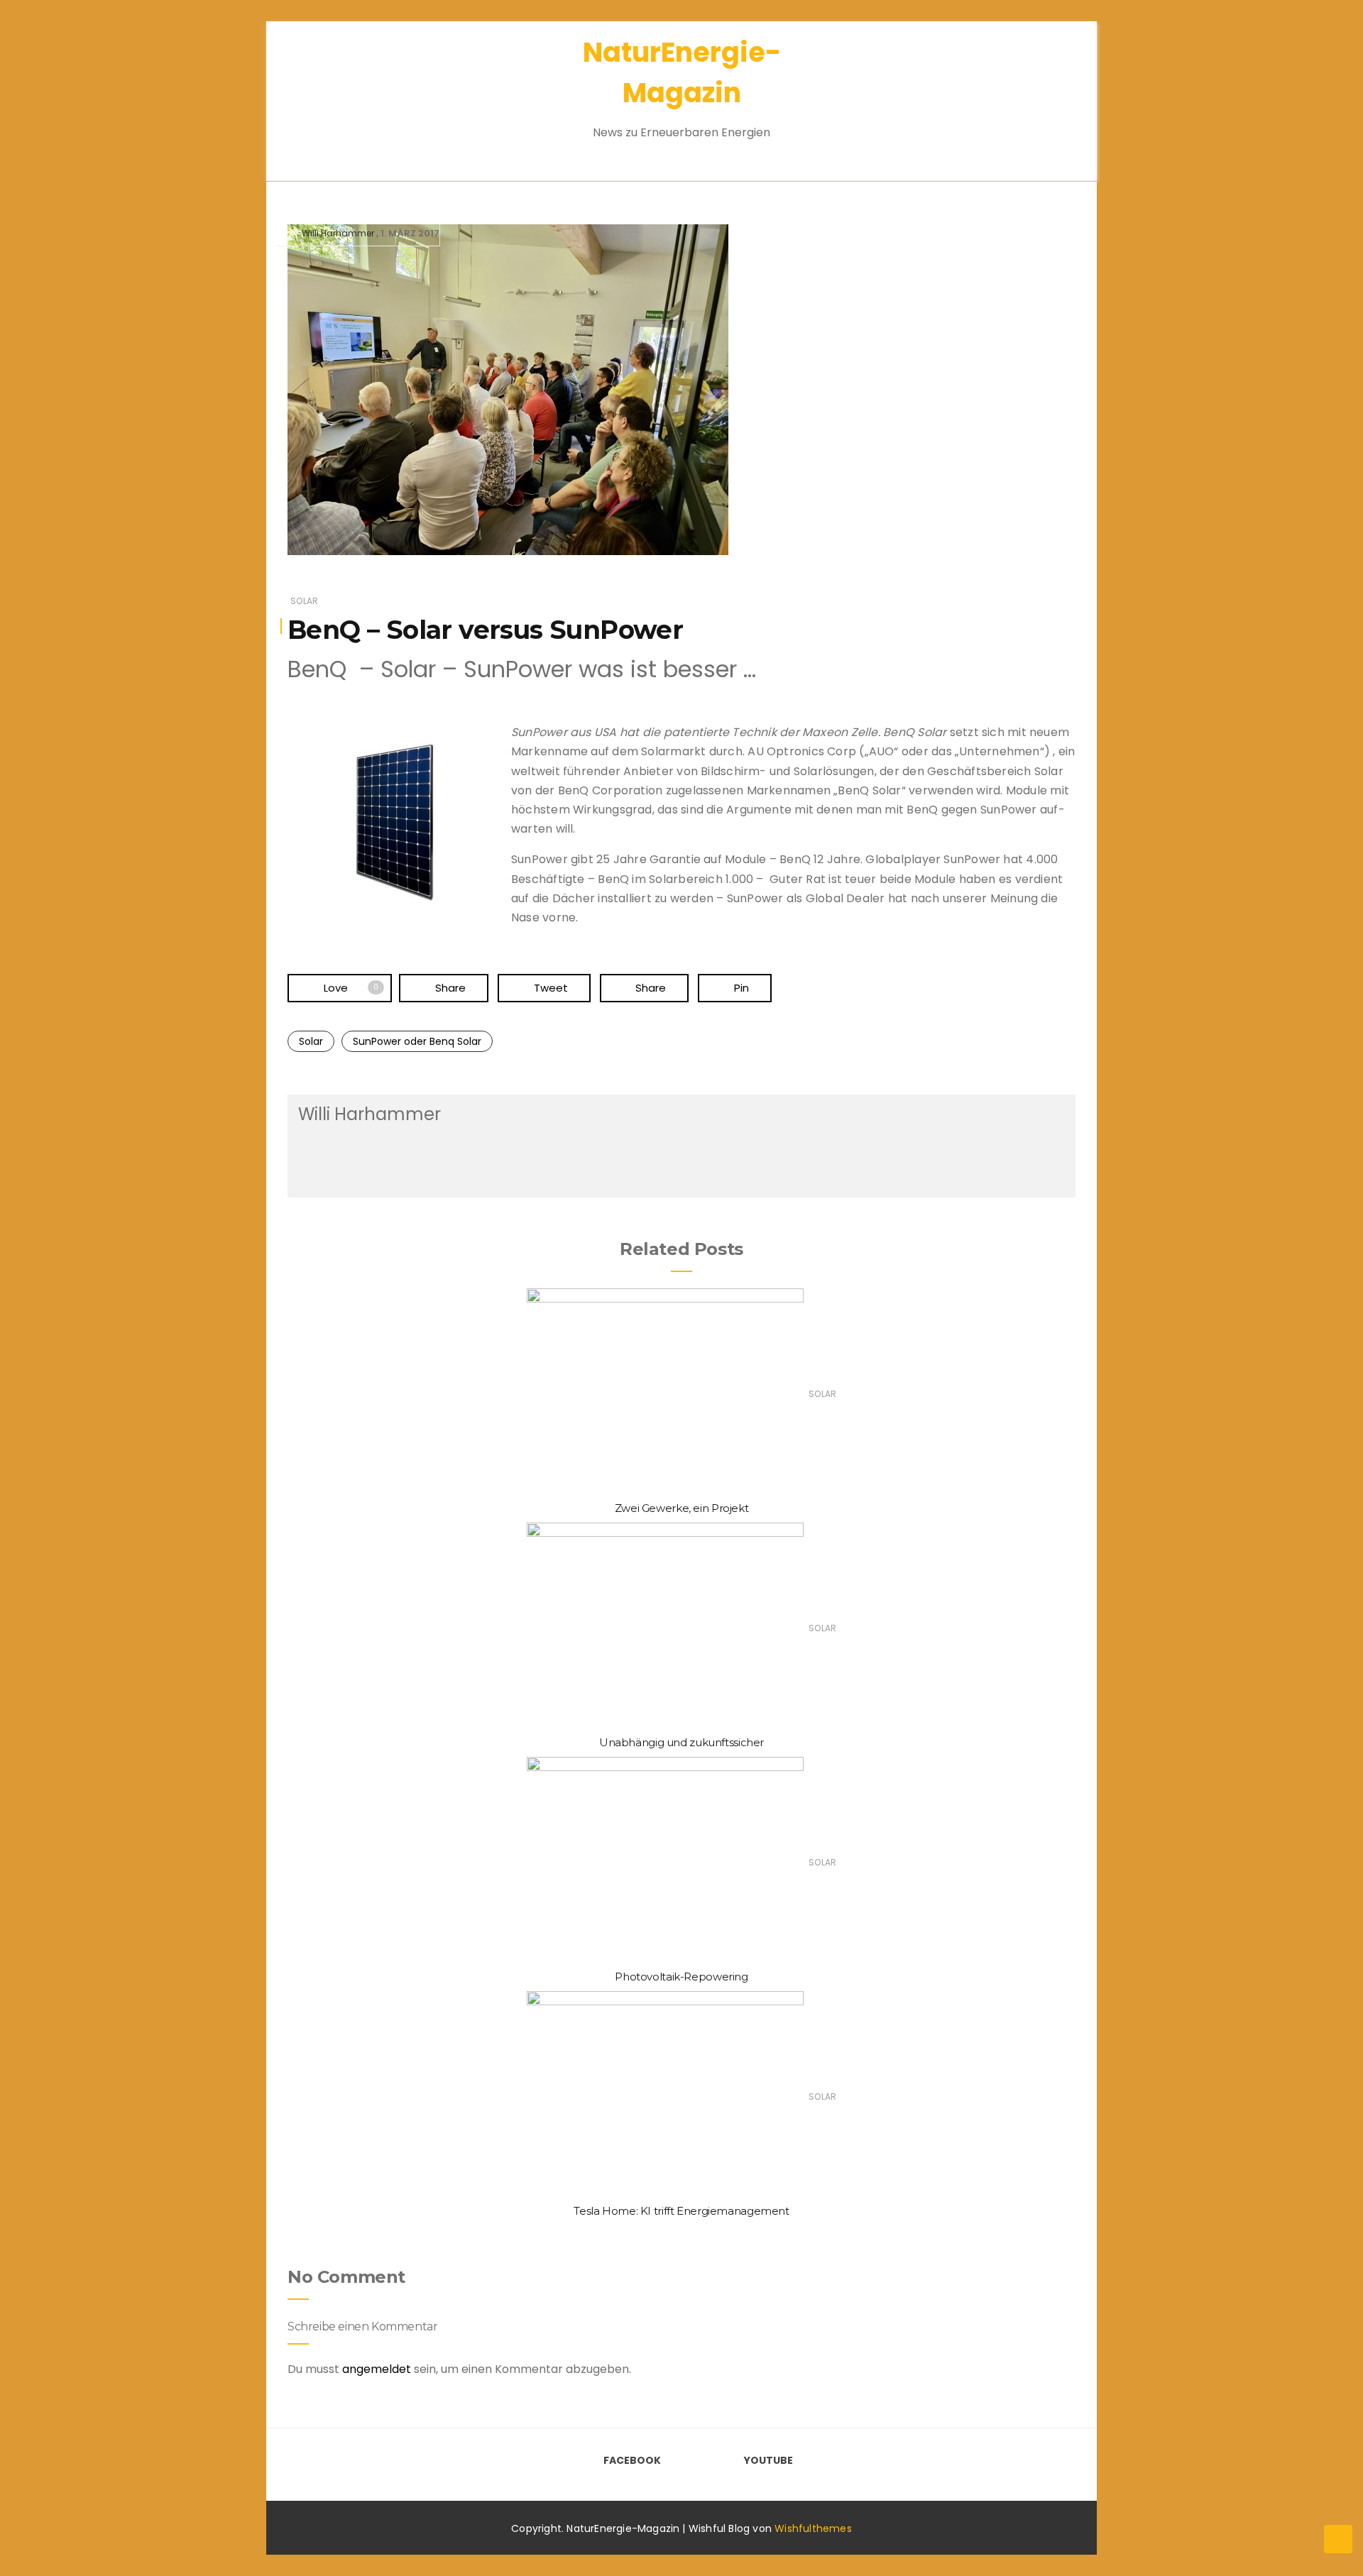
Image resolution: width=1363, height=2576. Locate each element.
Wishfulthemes (813, 2528)
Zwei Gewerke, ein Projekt (682, 1508)
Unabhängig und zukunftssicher (681, 1742)
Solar (304, 601)
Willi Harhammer (338, 233)
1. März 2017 (410, 233)
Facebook (632, 2460)
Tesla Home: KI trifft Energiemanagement (681, 2211)
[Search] (1042, 92)
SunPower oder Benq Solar (417, 1041)
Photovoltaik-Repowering (681, 1977)
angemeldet (377, 2369)
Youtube (768, 2460)
